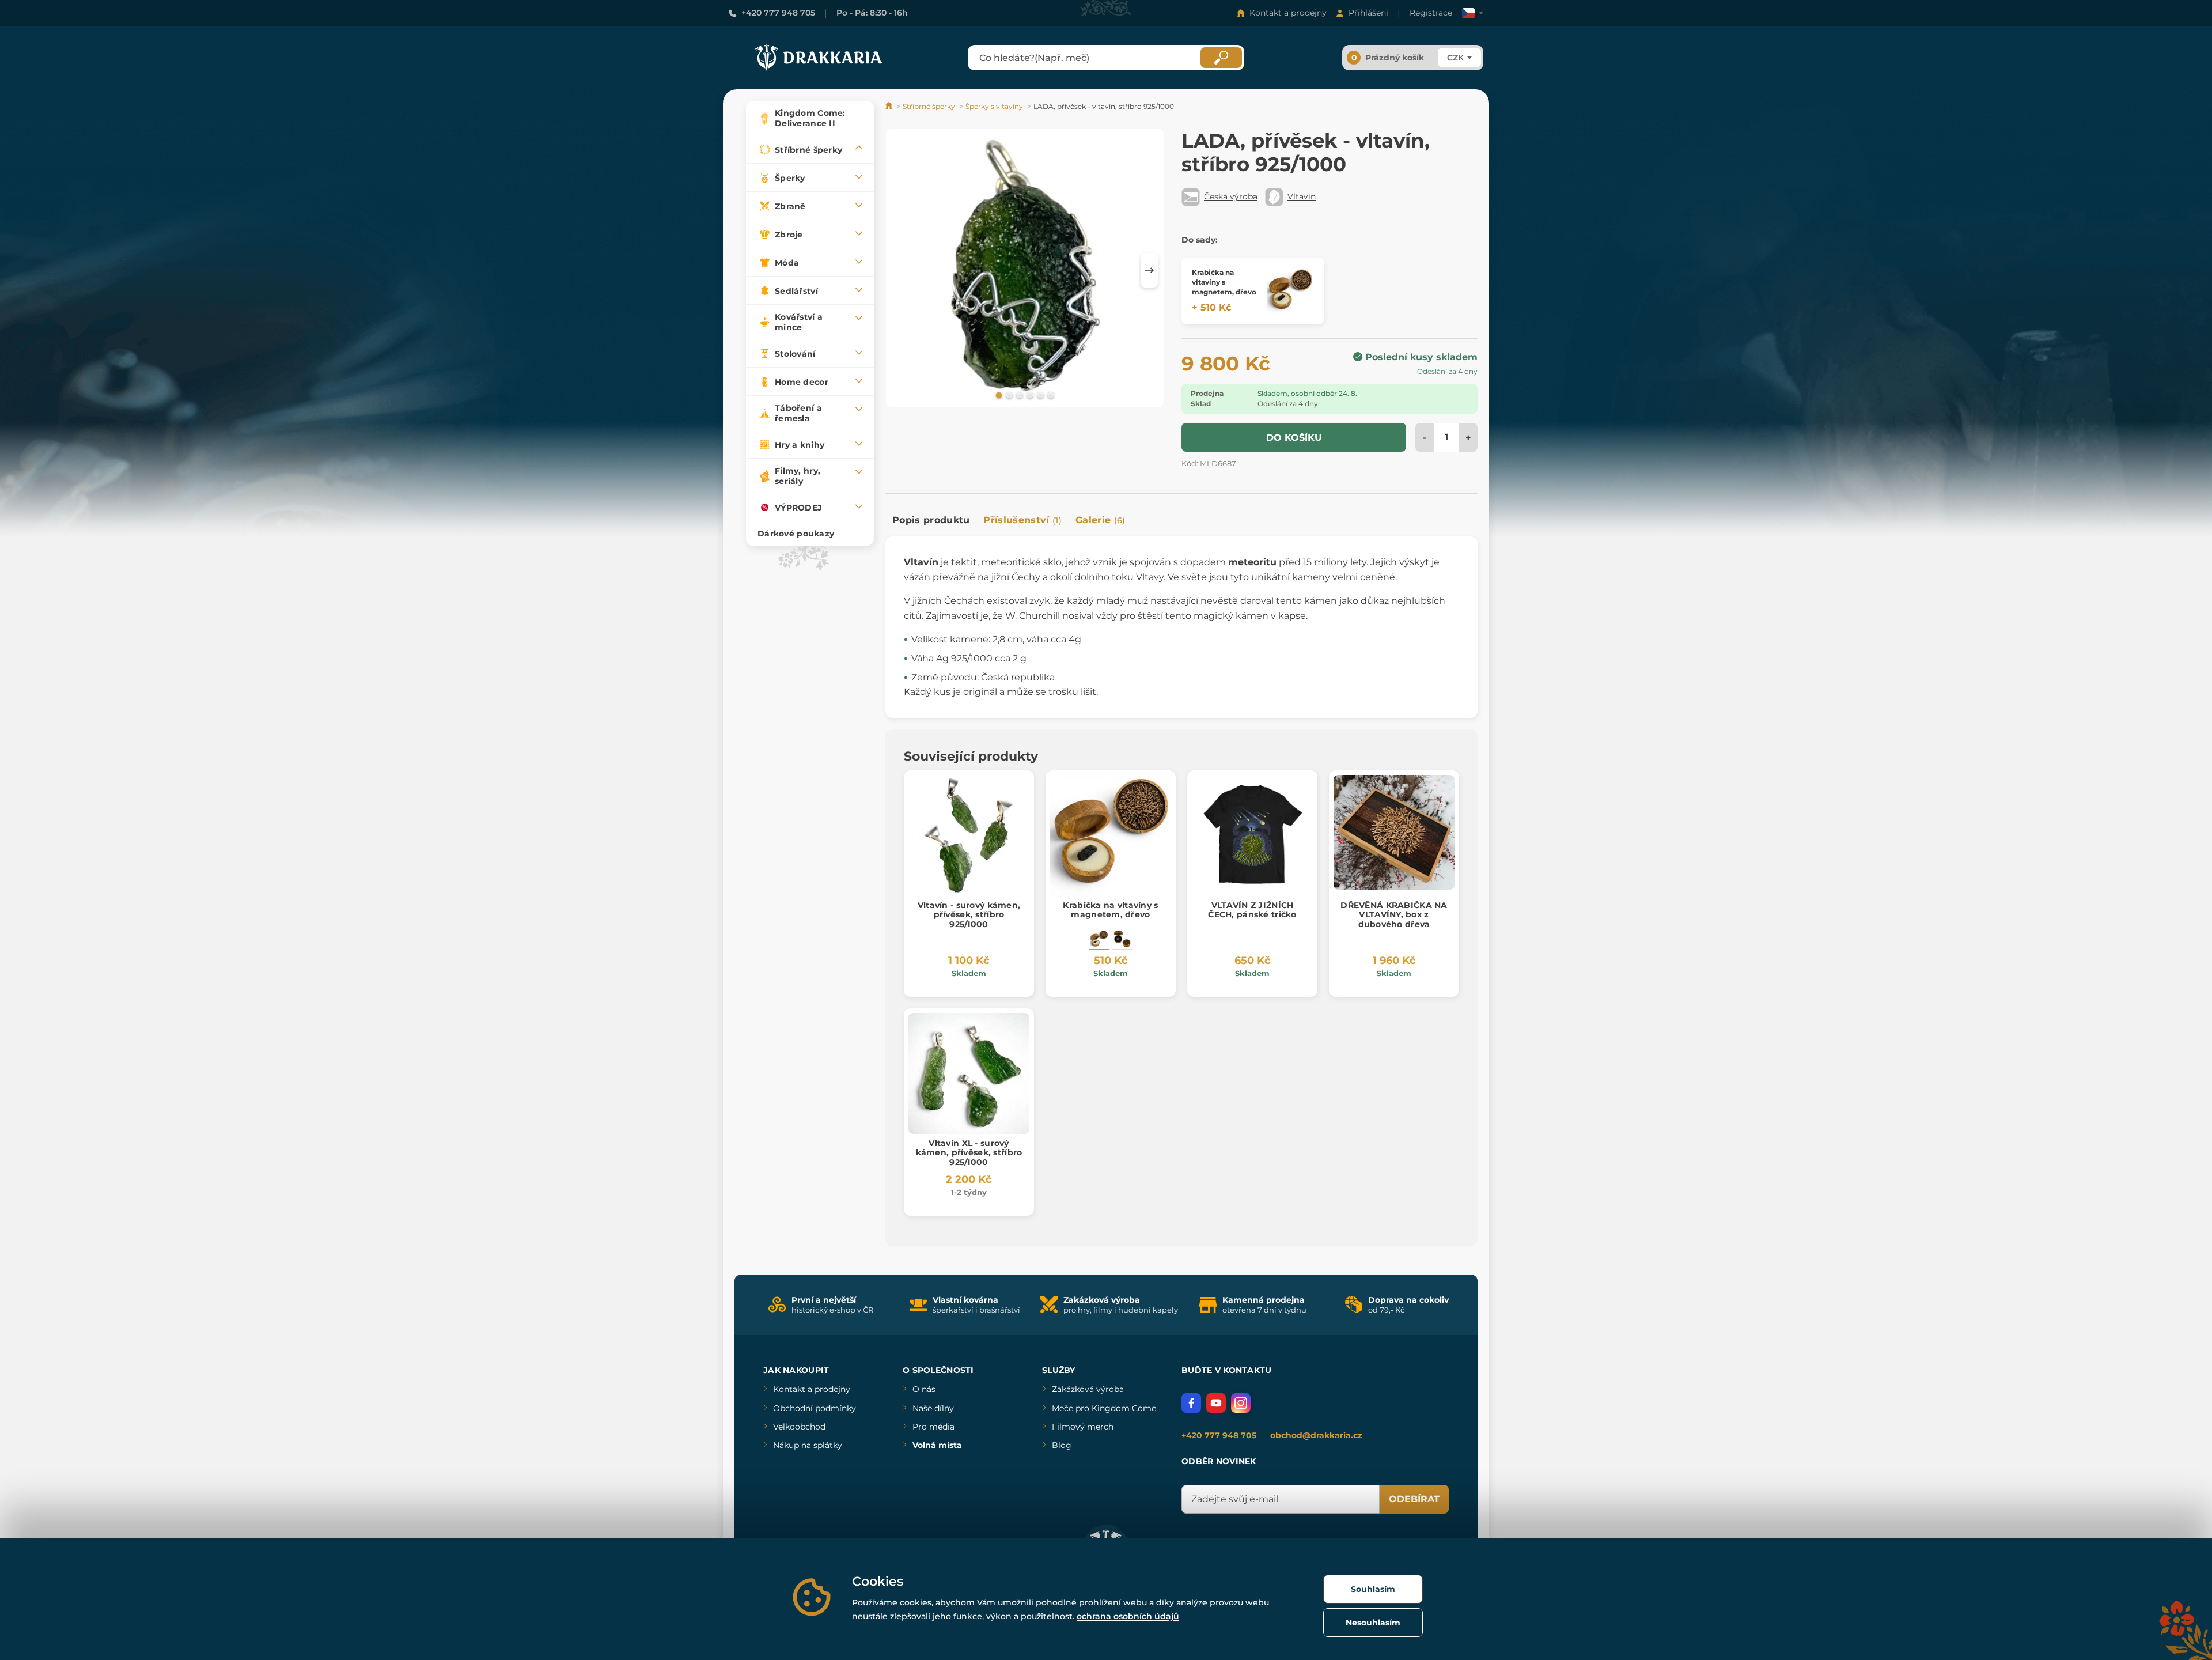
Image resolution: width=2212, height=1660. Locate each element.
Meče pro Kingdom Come (1104, 1408)
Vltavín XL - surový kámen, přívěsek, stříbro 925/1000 (969, 1153)
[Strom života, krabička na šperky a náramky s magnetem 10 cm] (1122, 939)
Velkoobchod (799, 1427)
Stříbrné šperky (929, 106)
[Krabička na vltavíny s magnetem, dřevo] (1099, 939)
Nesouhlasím (1373, 1623)
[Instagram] (1241, 1403)
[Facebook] (1191, 1403)
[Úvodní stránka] (890, 106)
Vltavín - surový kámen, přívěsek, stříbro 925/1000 (969, 915)
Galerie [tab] (1101, 520)
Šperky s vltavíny (994, 106)
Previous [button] (900, 270)
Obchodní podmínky (815, 1408)
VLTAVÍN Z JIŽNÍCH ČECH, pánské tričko (1252, 910)
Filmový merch (1083, 1427)
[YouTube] (1216, 1403)
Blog (1062, 1445)
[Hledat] (1221, 58)
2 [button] (1008, 395)
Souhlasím (1373, 1589)
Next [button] (1149, 270)
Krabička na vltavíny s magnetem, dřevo (1110, 910)
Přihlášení (1368, 13)
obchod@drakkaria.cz (1316, 1435)
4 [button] (1029, 395)
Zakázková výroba (1088, 1389)
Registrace (1431, 13)
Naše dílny (933, 1408)
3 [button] (1018, 395)
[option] (1025, 270)
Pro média (933, 1427)
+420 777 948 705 (778, 13)
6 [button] (1050, 395)
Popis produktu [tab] (931, 520)
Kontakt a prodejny (1288, 13)
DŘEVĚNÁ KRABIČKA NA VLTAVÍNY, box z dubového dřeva (1394, 915)
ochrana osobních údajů (1128, 1616)
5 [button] (1039, 395)
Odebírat (1414, 1499)
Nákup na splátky (808, 1445)
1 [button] (998, 395)
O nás (924, 1389)
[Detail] (1290, 291)
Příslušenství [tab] (1022, 520)
